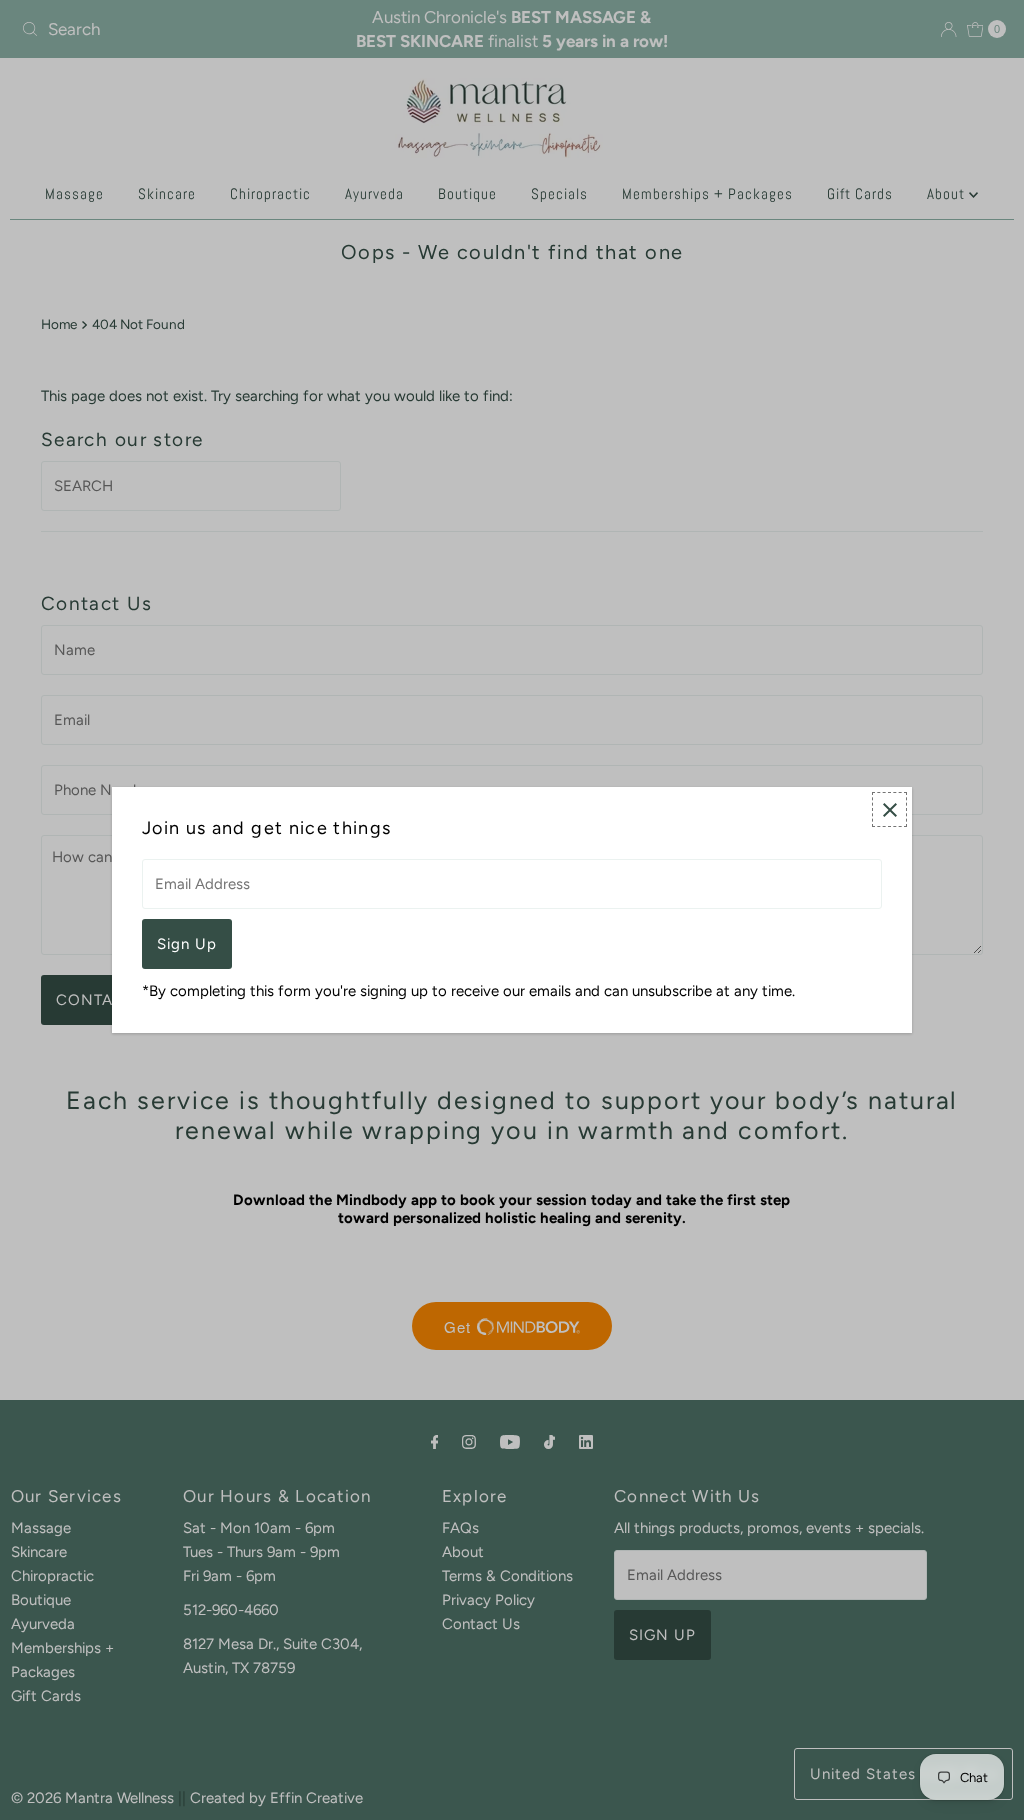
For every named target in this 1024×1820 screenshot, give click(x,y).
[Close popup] (889, 809)
